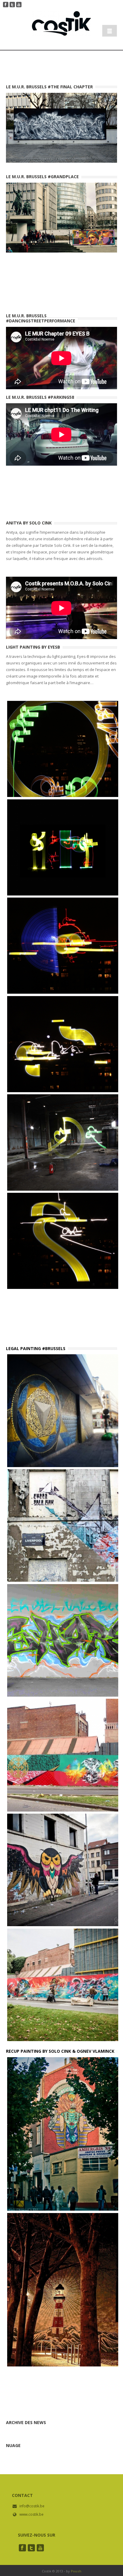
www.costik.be (31, 2514)
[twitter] (31, 2548)
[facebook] (22, 2548)
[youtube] (40, 2548)
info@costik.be (32, 2506)
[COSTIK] (61, 30)
